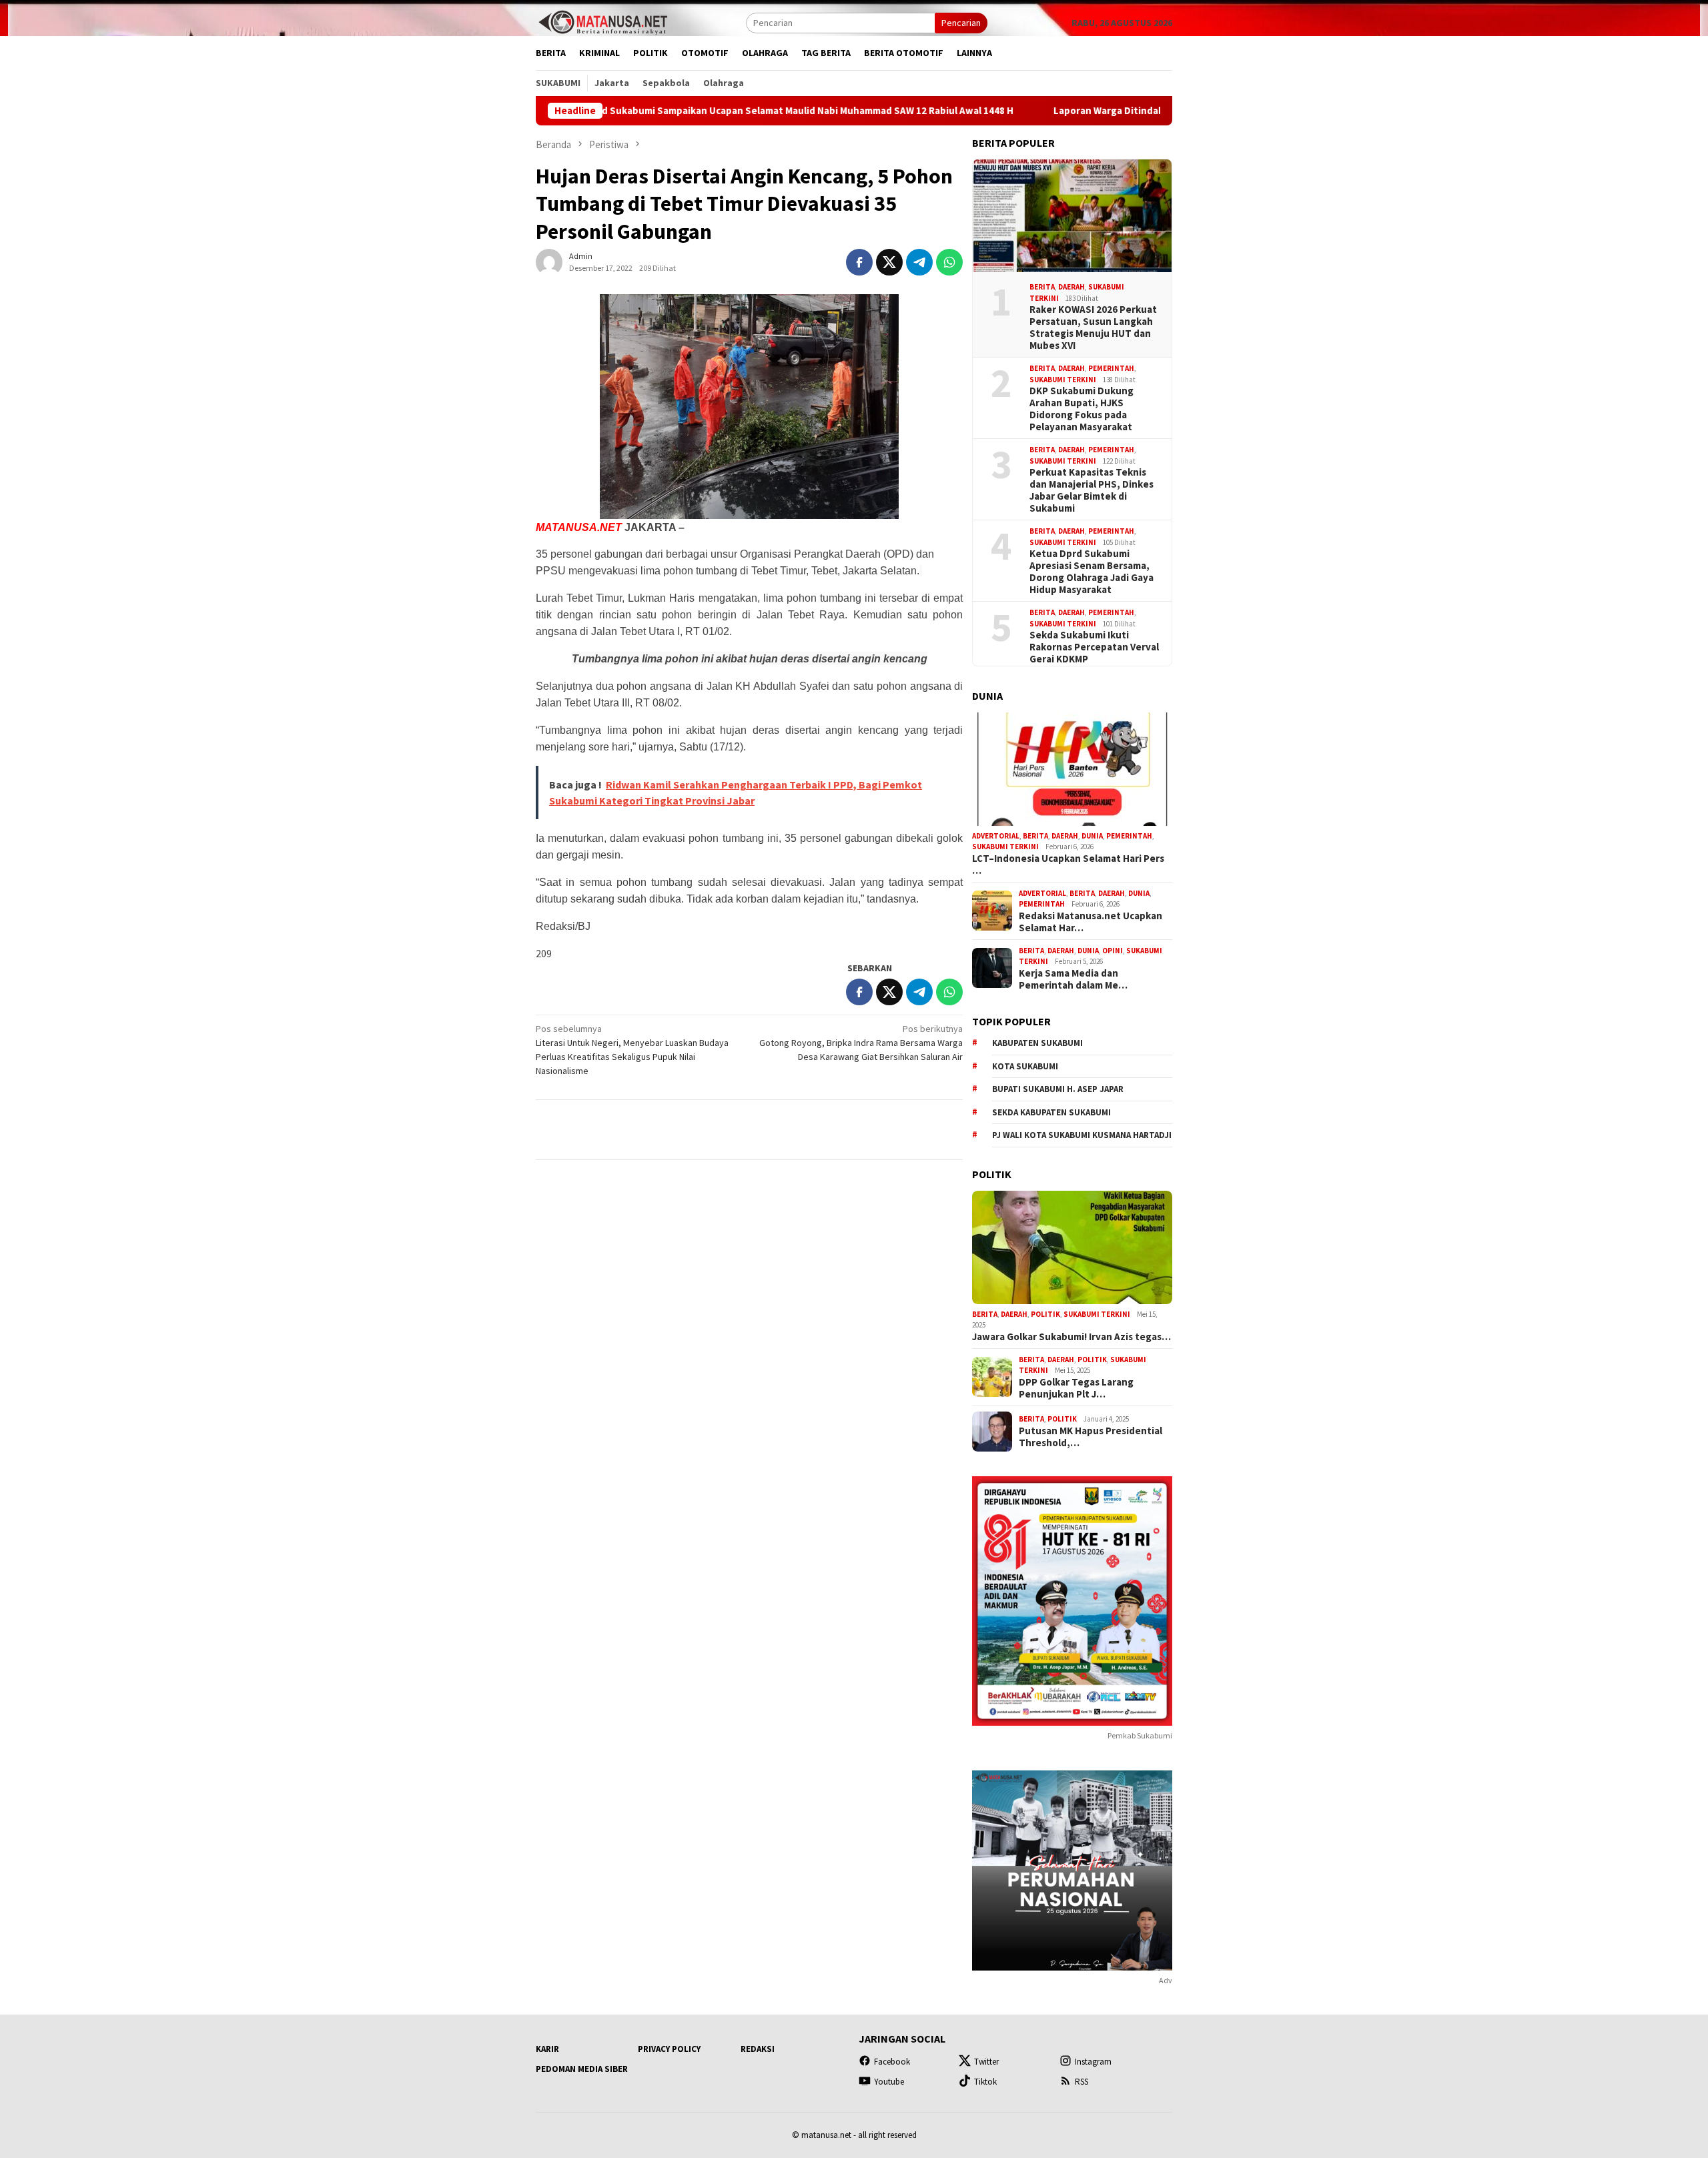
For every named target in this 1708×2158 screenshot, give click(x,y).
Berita (1042, 287)
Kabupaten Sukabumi (1037, 1043)
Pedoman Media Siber (582, 2069)
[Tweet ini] (889, 262)
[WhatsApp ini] (949, 262)
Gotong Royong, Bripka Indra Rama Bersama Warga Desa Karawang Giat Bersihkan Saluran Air (861, 1043)
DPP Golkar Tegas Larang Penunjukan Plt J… (1076, 1388)
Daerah (1072, 287)
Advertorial (996, 836)
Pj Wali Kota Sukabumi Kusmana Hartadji (1082, 1135)
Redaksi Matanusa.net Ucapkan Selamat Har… (1091, 922)
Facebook (892, 2062)
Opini (1113, 951)
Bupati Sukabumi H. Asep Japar (1058, 1089)
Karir (547, 2049)
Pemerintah (1111, 368)
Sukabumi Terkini (1063, 380)
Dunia (1092, 836)
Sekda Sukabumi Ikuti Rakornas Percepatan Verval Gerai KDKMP (1094, 647)
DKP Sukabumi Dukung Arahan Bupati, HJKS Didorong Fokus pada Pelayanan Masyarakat (1082, 409)
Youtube (889, 2082)
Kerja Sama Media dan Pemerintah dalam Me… (1073, 979)
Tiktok (985, 2082)
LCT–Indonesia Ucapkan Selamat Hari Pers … (1068, 865)
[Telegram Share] (919, 262)
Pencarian (961, 23)
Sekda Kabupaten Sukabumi (1051, 1112)
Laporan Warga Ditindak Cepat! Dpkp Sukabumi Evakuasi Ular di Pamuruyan (1114, 111)
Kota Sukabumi (1025, 1066)
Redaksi (758, 2049)
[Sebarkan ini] (859, 262)
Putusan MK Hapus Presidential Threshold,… (1091, 1437)
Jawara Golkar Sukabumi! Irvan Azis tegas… (1072, 1337)
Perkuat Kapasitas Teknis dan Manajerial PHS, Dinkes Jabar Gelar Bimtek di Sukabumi (1092, 490)
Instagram (1093, 2062)
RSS (1082, 2082)
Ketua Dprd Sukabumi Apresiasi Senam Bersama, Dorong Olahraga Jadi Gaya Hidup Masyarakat (1092, 572)
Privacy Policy (669, 2049)
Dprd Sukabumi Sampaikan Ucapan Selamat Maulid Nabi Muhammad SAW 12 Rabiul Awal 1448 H (689, 111)
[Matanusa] (602, 21)
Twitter (986, 2062)
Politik (1045, 1314)
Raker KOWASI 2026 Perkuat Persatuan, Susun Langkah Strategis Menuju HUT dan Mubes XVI (1093, 328)
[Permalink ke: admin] (549, 261)
